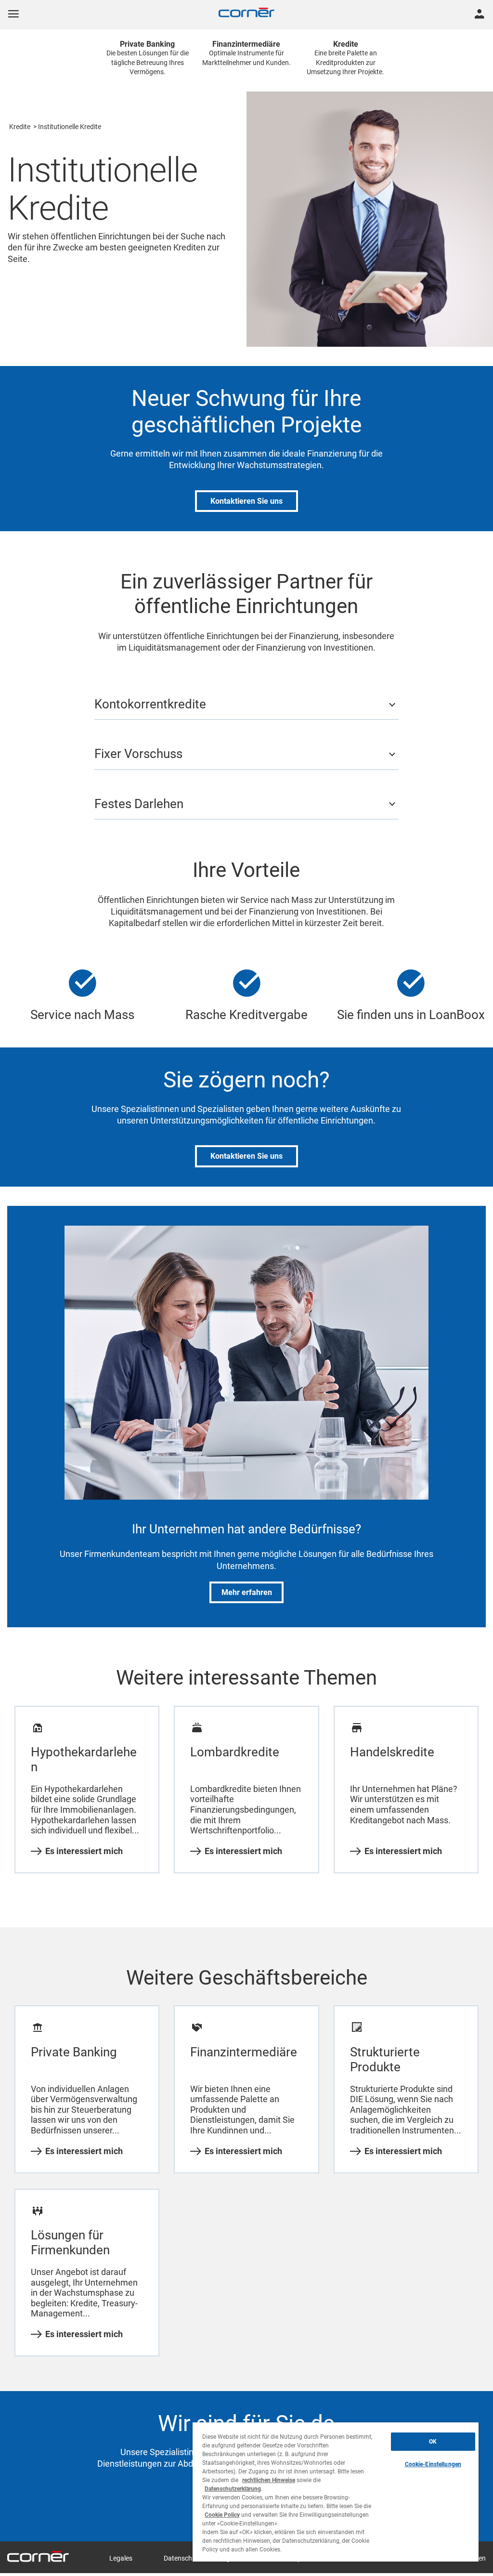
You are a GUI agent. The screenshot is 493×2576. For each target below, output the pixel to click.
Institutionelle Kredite (70, 127)
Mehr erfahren (247, 1592)
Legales (121, 2558)
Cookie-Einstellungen (433, 2464)
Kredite (20, 127)
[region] (336, 2492)
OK (433, 2442)
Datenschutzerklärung (233, 2489)
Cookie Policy (222, 2515)
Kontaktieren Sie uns (246, 501)
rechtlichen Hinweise (269, 2480)
